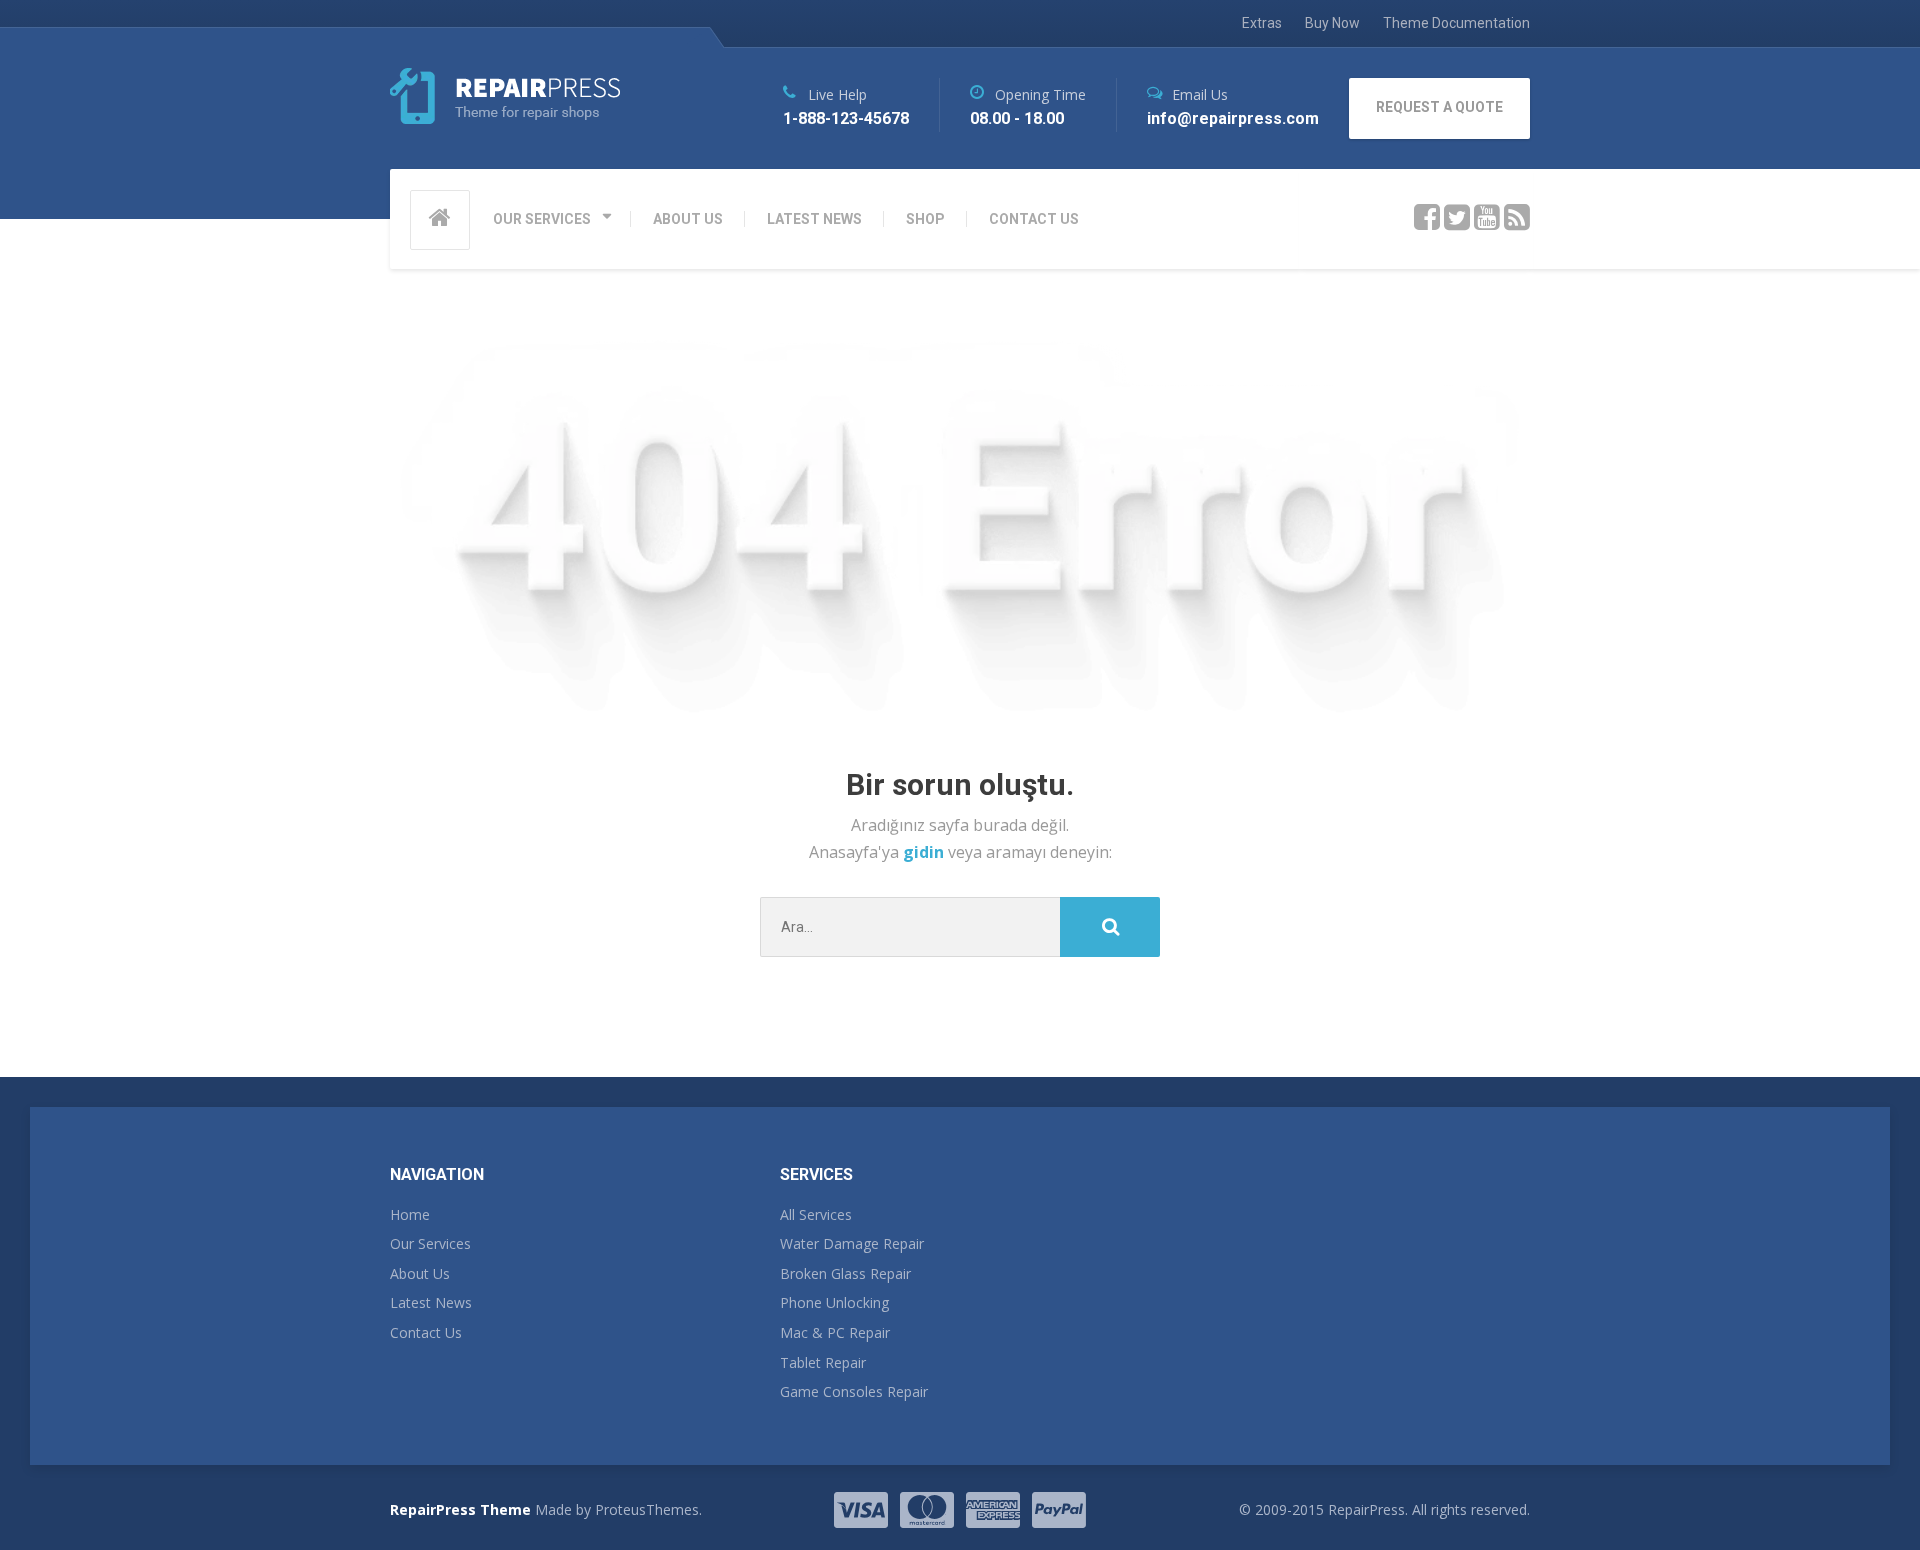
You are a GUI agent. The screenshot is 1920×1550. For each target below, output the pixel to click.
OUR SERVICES (542, 219)
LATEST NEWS (814, 219)
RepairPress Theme (460, 1509)
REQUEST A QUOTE (1439, 107)
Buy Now (1332, 23)
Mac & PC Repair (835, 1332)
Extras (1262, 23)
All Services (816, 1214)
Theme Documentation (1456, 23)
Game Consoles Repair (854, 1391)
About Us (420, 1273)
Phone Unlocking (834, 1302)
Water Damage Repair (852, 1243)
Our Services (430, 1243)
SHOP (925, 219)
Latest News (431, 1302)
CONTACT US (1034, 219)
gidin (925, 852)
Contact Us (426, 1332)
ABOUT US (688, 219)
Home (410, 1214)
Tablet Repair (823, 1362)
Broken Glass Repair (845, 1273)
